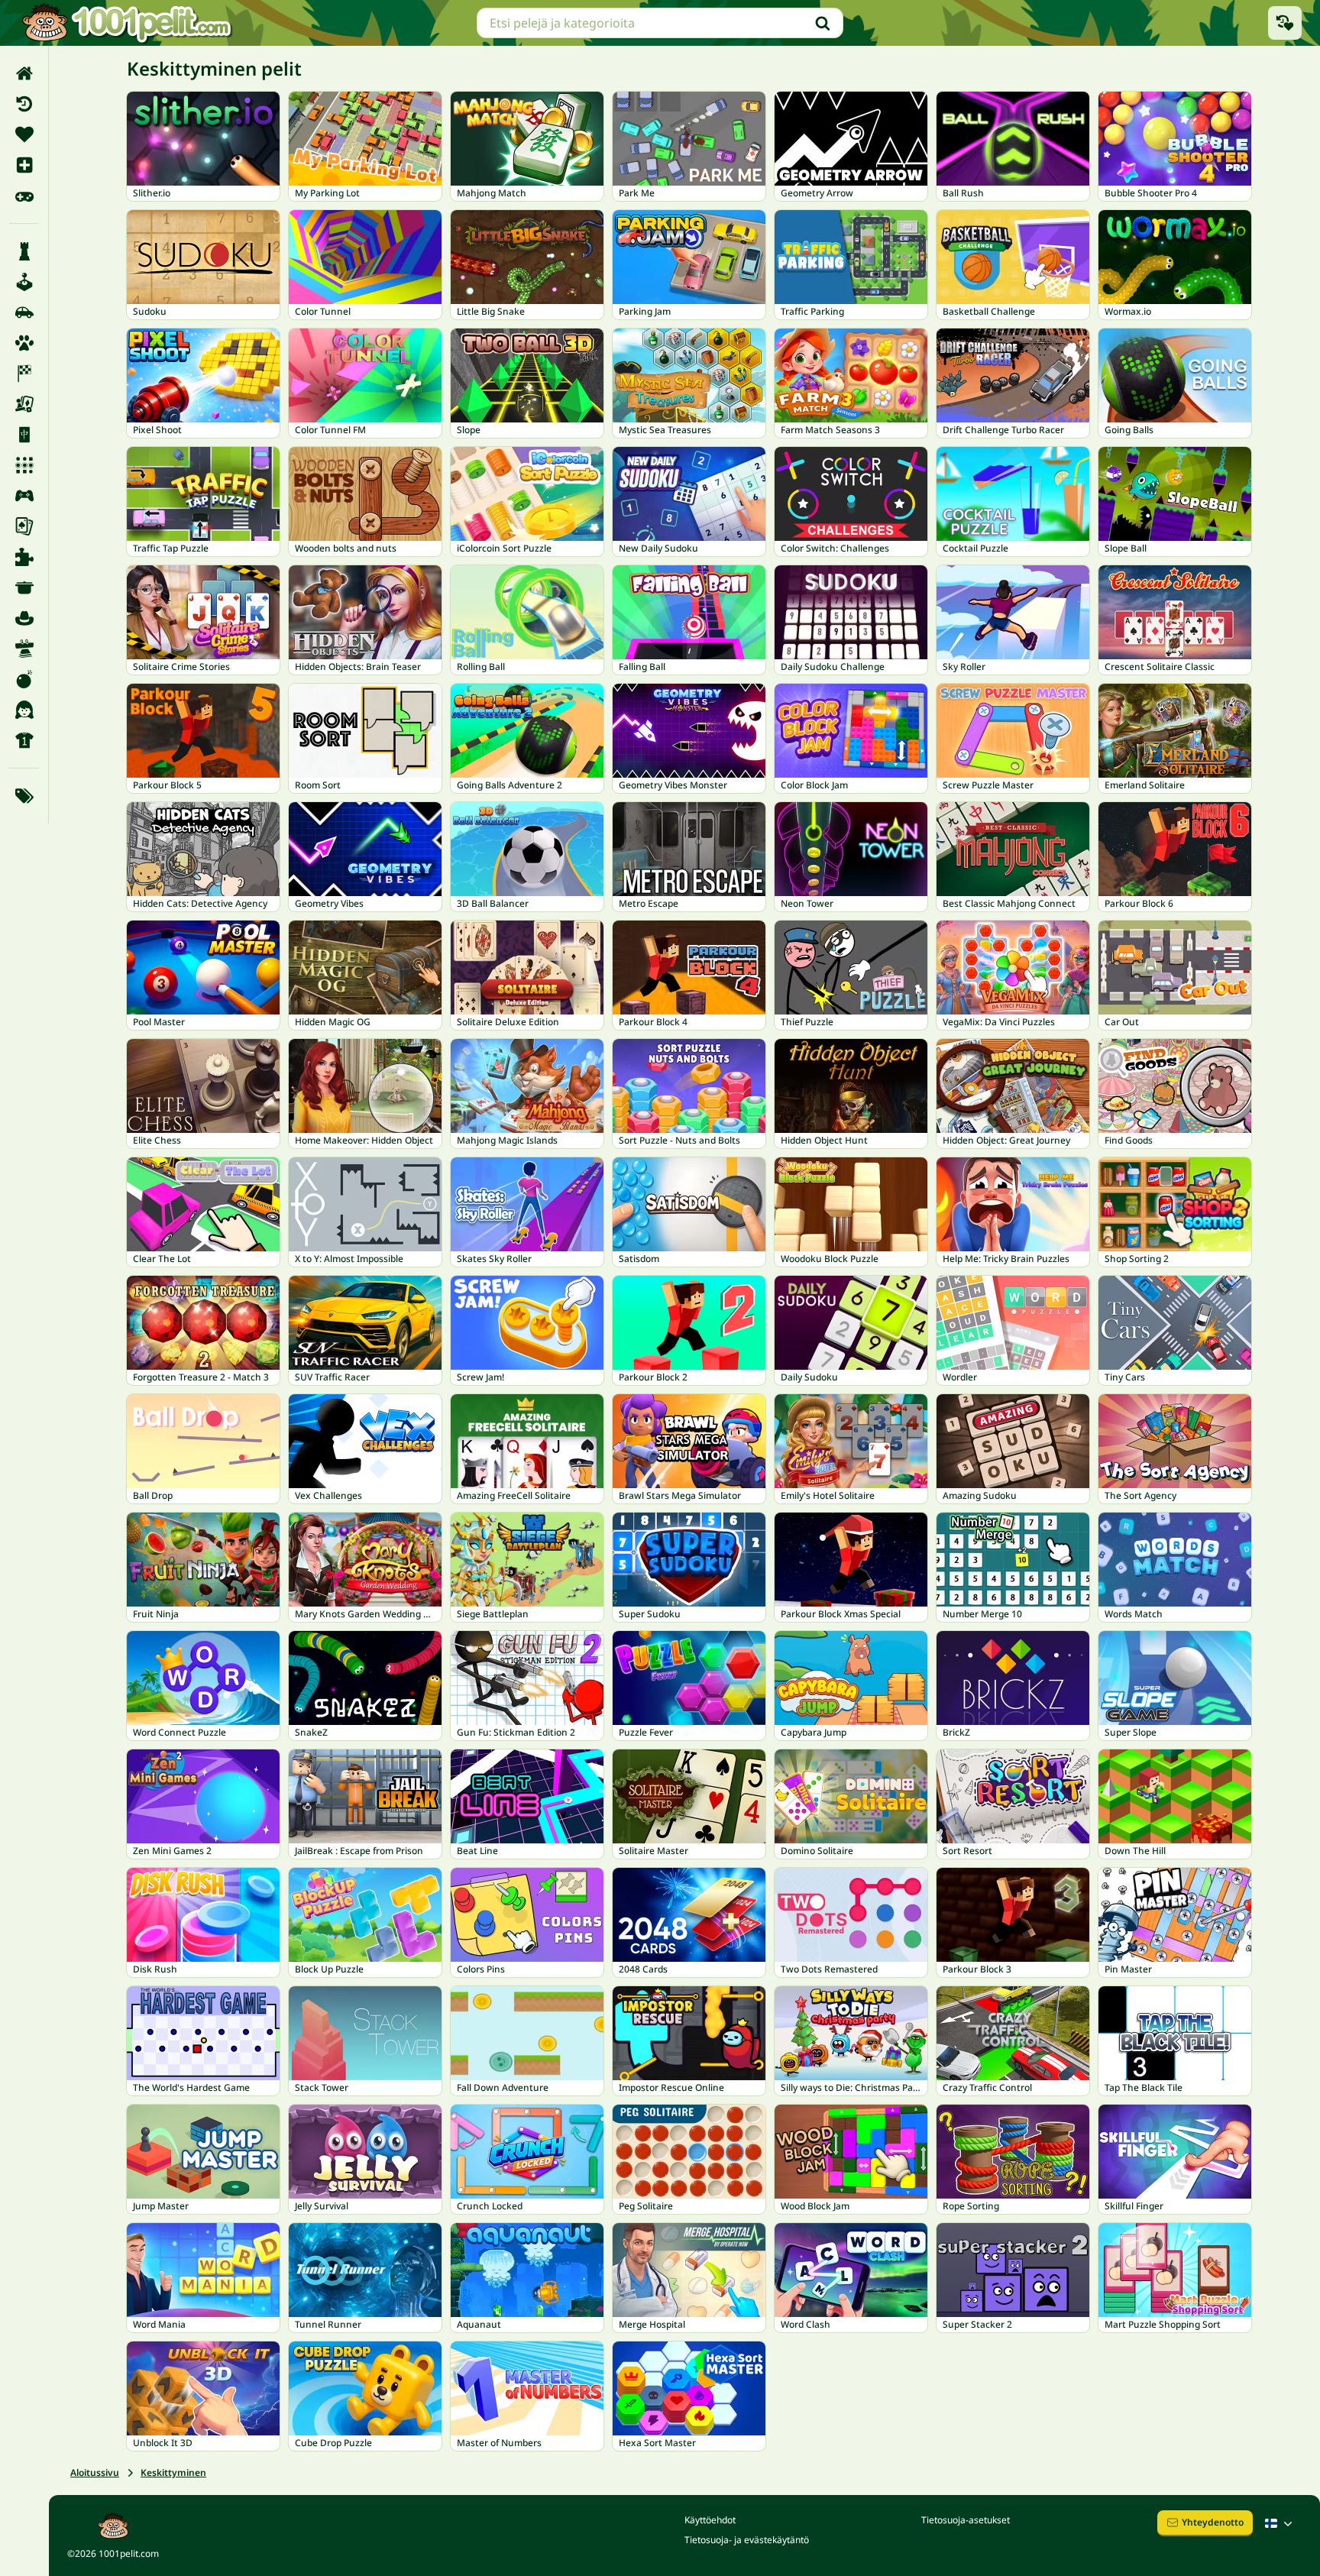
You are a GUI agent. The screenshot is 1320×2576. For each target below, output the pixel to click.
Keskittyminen (173, 2472)
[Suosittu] (24, 196)
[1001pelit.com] (128, 23)
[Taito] (24, 649)
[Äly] (24, 251)
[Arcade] (24, 282)
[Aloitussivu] (24, 73)
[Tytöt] (24, 710)
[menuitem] (24, 73)
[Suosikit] (24, 134)
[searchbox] (660, 23)
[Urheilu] (24, 740)
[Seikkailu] (24, 618)
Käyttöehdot (710, 2520)
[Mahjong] (24, 435)
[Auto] (24, 312)
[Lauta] (24, 404)
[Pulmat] (24, 557)
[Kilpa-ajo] (24, 374)
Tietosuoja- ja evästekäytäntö (747, 2540)
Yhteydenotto (1213, 2522)
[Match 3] (24, 465)
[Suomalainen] (1280, 2523)
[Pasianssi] (24, 526)
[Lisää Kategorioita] (24, 796)
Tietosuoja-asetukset (966, 2520)
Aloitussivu (95, 2472)
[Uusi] (24, 165)
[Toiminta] (24, 679)
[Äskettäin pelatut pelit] (1285, 23)
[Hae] (823, 23)
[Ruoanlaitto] (24, 587)
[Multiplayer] (24, 496)
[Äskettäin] (24, 104)
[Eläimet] (24, 343)
